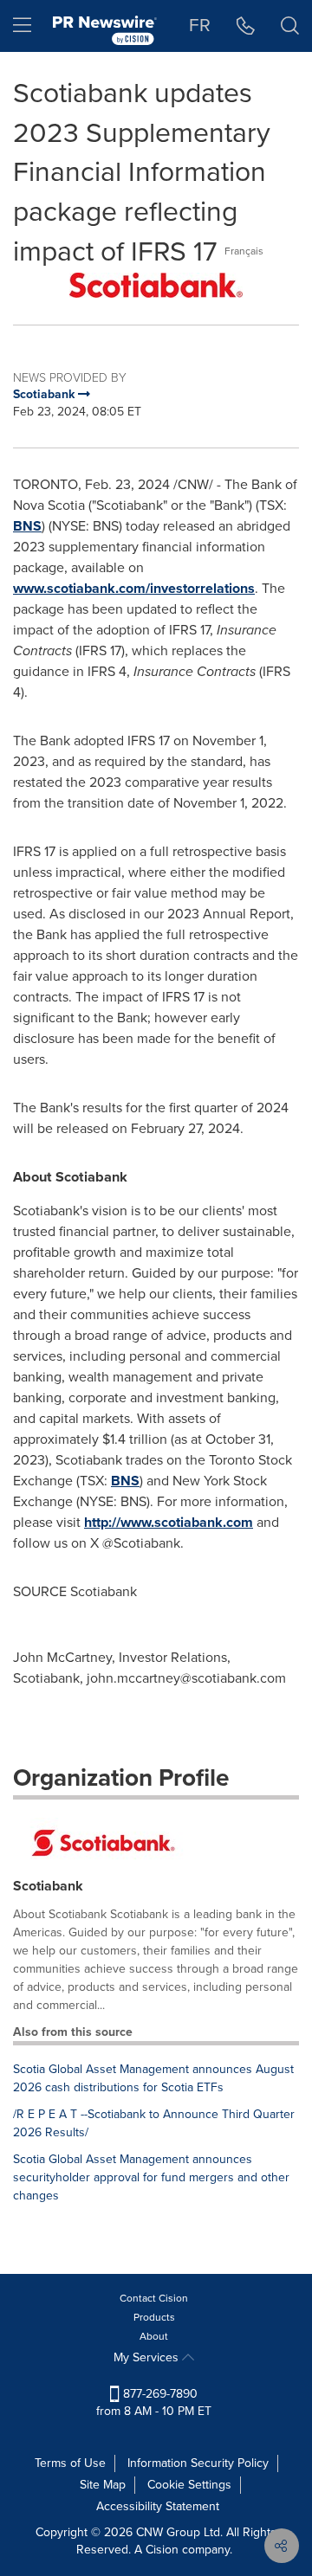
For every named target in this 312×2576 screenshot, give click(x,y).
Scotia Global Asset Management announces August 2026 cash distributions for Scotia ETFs (153, 2078)
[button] (156, 285)
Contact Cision (154, 2298)
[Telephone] (246, 26)
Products (154, 2317)
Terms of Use (70, 2463)
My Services (148, 2357)
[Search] (290, 26)
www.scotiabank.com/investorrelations (134, 588)
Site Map (103, 2485)
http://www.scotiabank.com (169, 1522)
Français (244, 251)
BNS (27, 526)
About (154, 2336)
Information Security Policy (198, 2463)
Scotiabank (48, 1886)
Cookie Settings (189, 2485)
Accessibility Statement (158, 2506)
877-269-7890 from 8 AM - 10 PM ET (154, 2402)
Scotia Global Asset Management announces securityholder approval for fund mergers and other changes (151, 2177)
